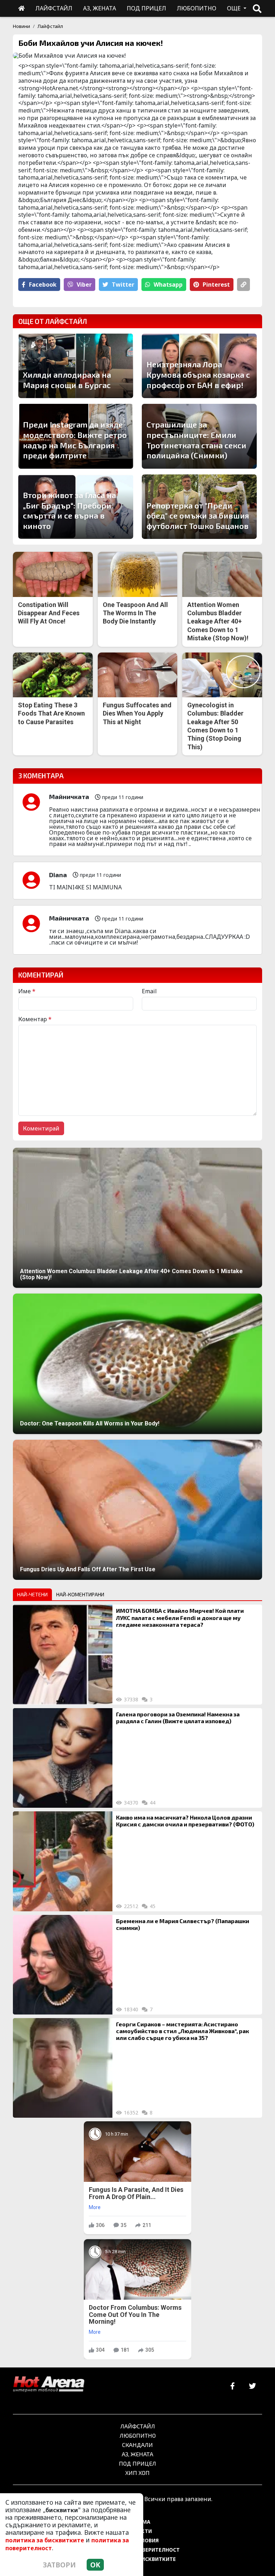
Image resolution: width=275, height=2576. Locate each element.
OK (95, 2565)
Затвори (59, 2565)
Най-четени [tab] (32, 1594)
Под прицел (137, 2463)
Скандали (137, 2445)
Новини (21, 26)
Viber (84, 285)
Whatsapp (168, 285)
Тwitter (123, 285)
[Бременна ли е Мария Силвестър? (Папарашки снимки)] (63, 1965)
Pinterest (216, 285)
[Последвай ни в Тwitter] (252, 2386)
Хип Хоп (137, 2473)
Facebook (43, 285)
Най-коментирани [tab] (80, 1594)
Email (149, 991)
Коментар (35, 1019)
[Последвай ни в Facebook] (233, 2386)
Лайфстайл (50, 26)
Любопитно (138, 2435)
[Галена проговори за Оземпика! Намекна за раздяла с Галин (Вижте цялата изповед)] (63, 1758)
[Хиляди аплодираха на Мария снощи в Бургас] (76, 366)
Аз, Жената (137, 2454)
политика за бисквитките (45, 2540)
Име (27, 991)
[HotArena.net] (49, 2385)
